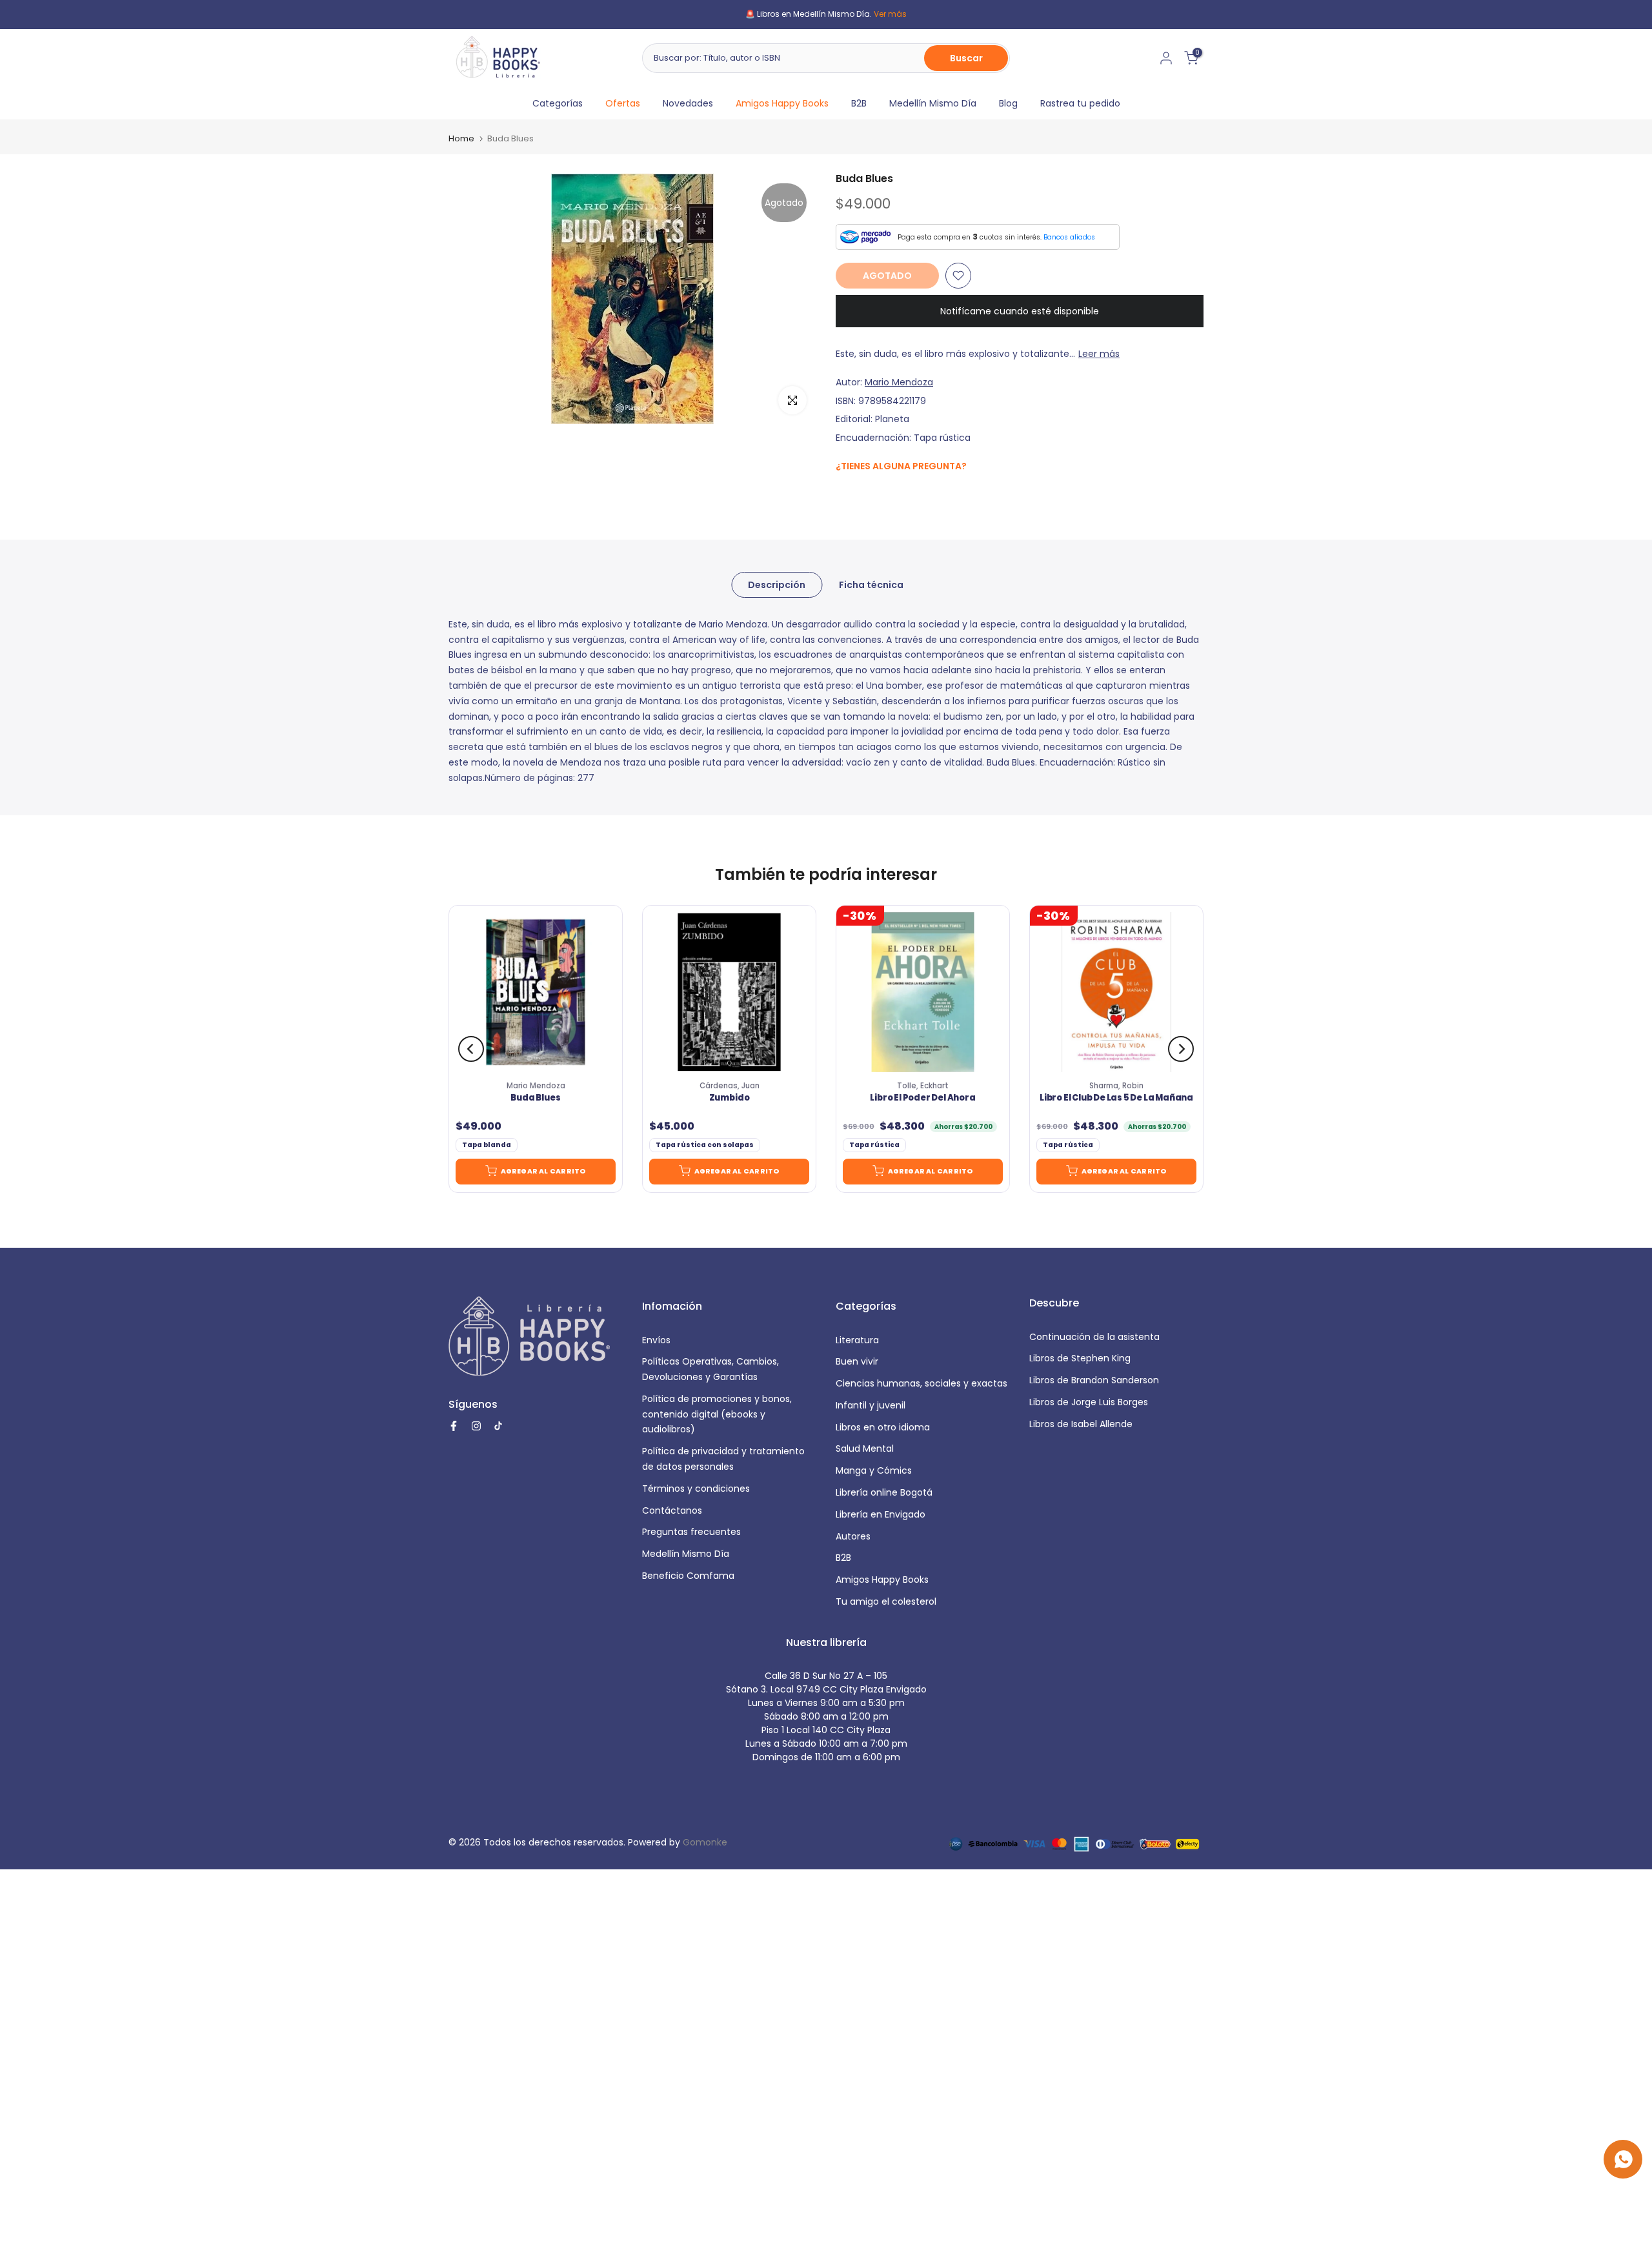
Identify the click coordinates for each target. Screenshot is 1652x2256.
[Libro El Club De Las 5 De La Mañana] (1116, 992)
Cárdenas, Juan (730, 1086)
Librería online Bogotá (884, 1492)
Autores (853, 1536)
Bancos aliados (1069, 237)
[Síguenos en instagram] (868, 493)
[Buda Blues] (536, 992)
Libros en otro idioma (883, 1427)
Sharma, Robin (1116, 1086)
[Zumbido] (729, 992)
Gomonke (705, 1842)
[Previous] (471, 1049)
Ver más (890, 14)
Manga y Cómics (874, 1470)
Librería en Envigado (881, 1514)
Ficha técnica (871, 584)
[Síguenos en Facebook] (842, 494)
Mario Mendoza (899, 382)
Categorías (558, 103)
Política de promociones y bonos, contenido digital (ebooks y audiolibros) (717, 1414)
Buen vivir (857, 1361)
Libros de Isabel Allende (1081, 1424)
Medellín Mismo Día (933, 103)
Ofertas (623, 103)
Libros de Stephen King (1080, 1358)
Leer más (1099, 354)
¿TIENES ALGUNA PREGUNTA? (901, 466)
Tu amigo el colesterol (886, 1601)
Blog (1008, 103)
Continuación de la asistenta (1094, 1337)
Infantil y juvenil (871, 1405)
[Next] (1181, 1049)
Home (461, 138)
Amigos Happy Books (782, 103)
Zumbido (730, 1098)
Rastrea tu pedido (1080, 103)
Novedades (688, 103)
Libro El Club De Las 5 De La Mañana (1116, 1098)
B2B (859, 103)
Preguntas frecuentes (691, 1532)
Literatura (857, 1340)
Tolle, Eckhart (923, 1086)
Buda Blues (535, 1098)
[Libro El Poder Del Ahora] (923, 992)
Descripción (777, 584)
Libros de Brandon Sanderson (1094, 1380)
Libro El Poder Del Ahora (922, 1098)
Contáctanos (672, 1510)
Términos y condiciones (696, 1489)
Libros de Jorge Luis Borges (1089, 1402)
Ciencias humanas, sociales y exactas (922, 1383)
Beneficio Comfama (688, 1576)
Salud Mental (865, 1448)
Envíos (656, 1340)
